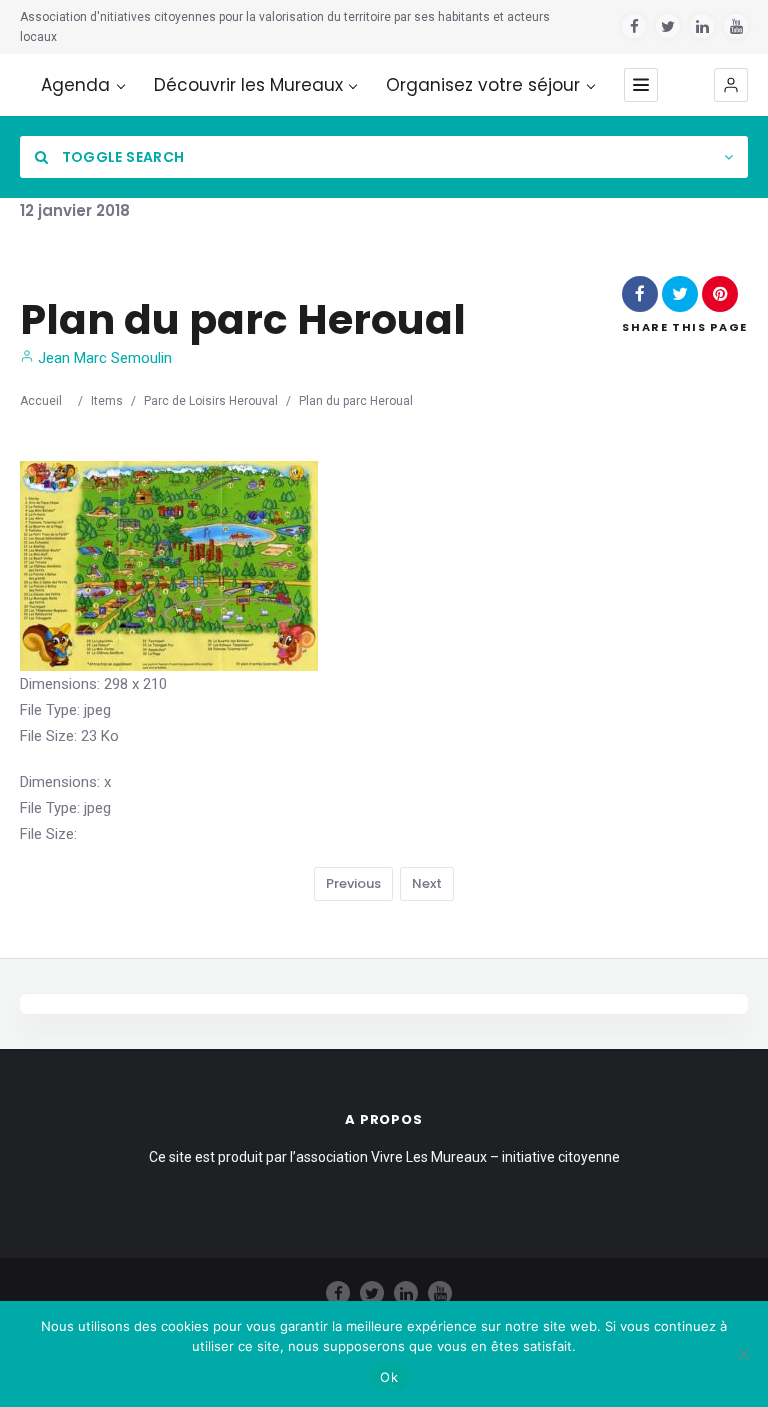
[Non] (743, 1354)
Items (107, 401)
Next (427, 883)
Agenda (75, 85)
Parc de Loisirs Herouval (211, 401)
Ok (389, 1377)
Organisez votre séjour (483, 85)
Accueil (41, 401)
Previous (353, 883)
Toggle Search (121, 157)
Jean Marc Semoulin (103, 358)
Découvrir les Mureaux (248, 85)
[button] (731, 85)
